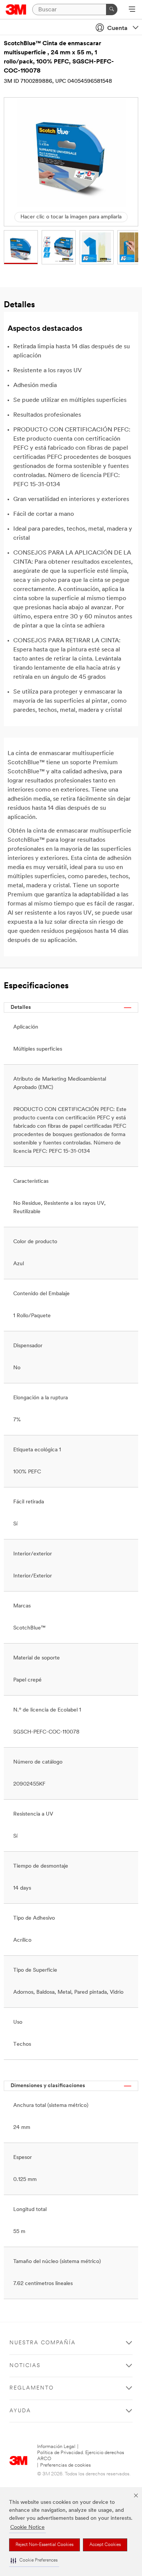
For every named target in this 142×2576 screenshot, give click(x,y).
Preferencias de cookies (66, 2465)
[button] (34, 2561)
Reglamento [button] (32, 2388)
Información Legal (56, 2447)
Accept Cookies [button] (105, 2545)
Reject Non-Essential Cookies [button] (44, 2545)
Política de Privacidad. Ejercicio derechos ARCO (81, 2456)
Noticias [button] (25, 2366)
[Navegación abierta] (132, 10)
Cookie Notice (27, 2528)
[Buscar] (112, 9)
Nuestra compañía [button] (43, 2343)
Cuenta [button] (117, 28)
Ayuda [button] (20, 2411)
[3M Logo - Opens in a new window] (16, 9)
